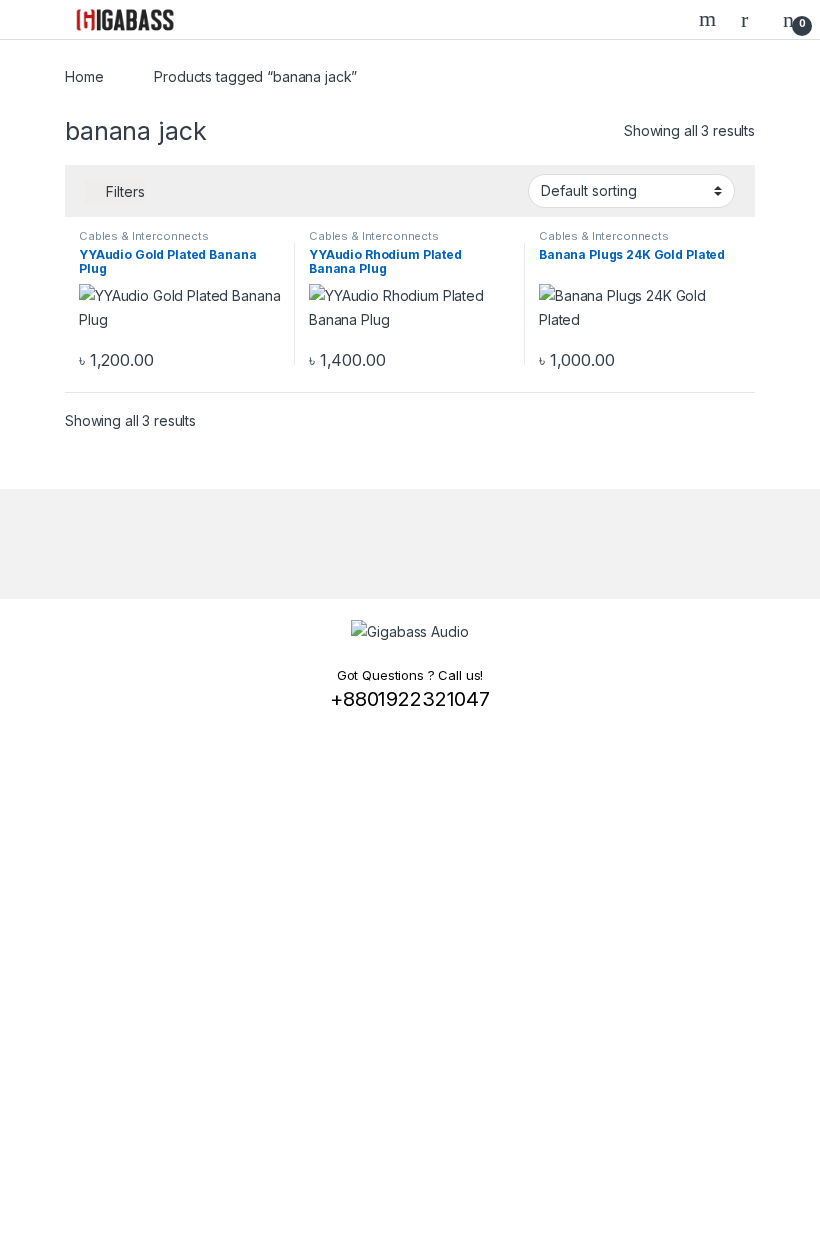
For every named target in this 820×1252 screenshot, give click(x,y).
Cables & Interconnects (144, 236)
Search (710, 19)
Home (84, 76)
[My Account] (752, 19)
